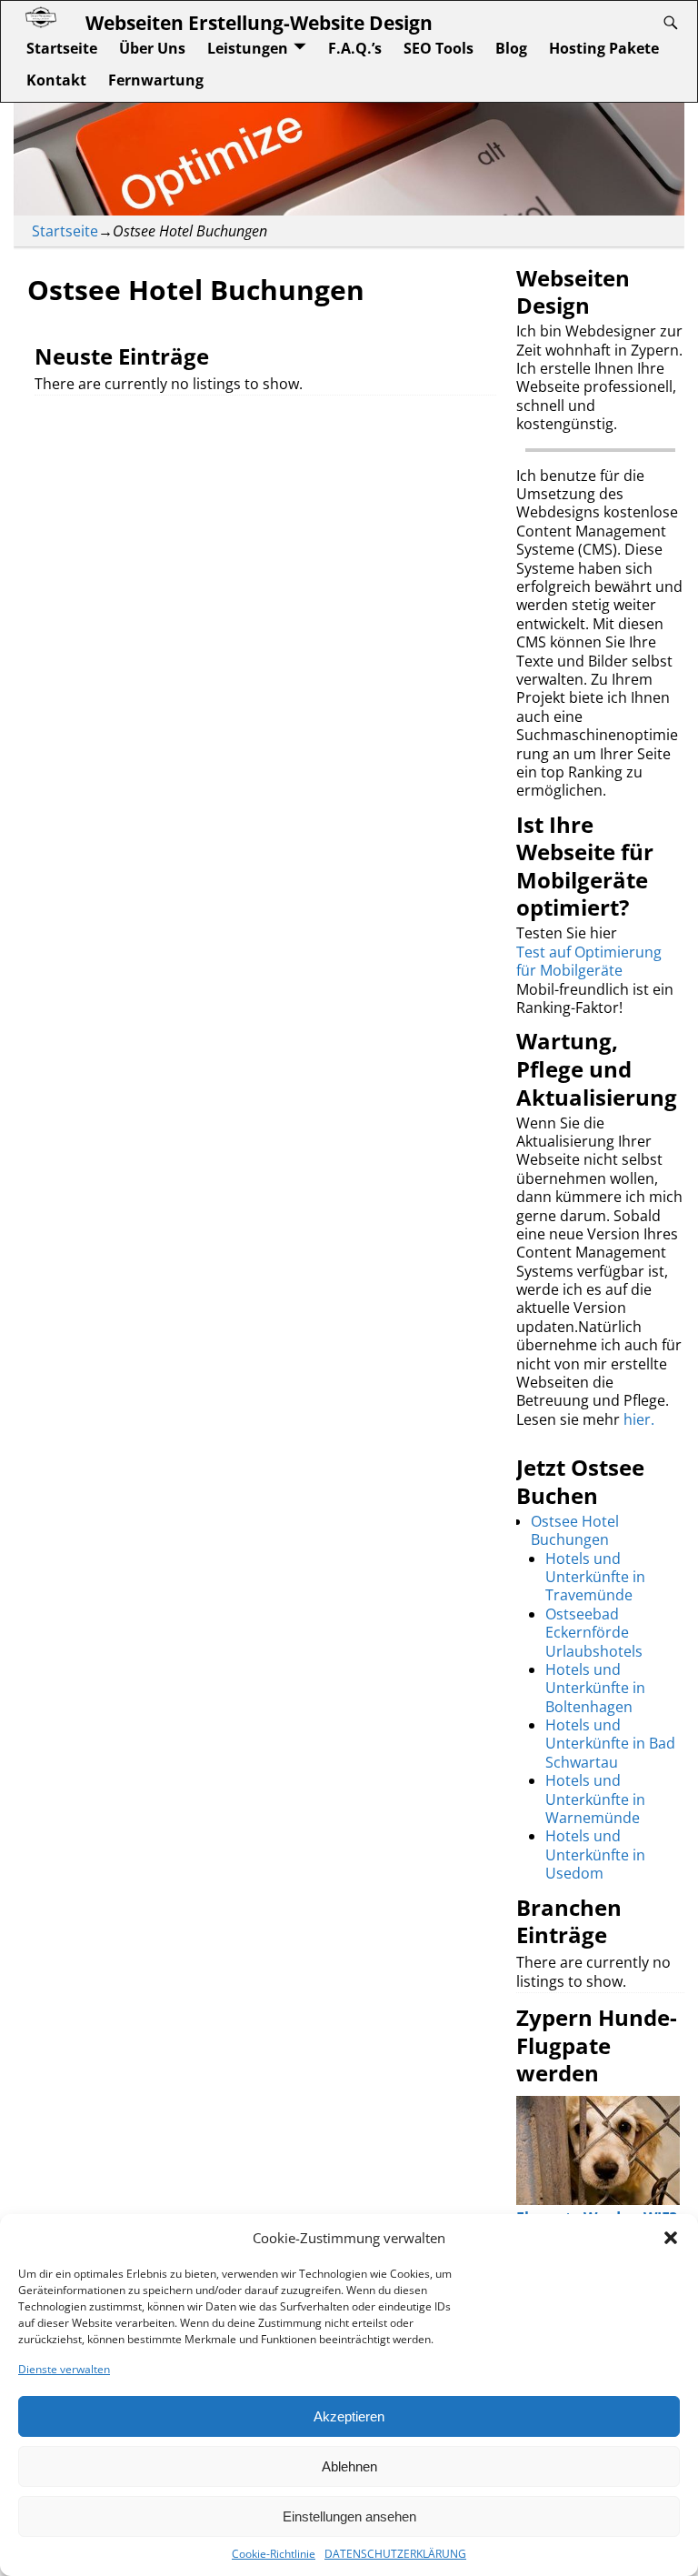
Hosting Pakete (604, 48)
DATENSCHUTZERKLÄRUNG (395, 2554)
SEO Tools (439, 48)
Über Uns (152, 48)
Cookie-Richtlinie (274, 2554)
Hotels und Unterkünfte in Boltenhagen (595, 1688)
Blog (511, 48)
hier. (639, 1419)
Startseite (62, 48)
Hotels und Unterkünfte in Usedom (595, 1854)
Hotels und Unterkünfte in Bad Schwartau (610, 1744)
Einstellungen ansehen (349, 2516)
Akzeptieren (349, 2416)
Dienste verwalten (64, 2369)
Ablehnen (349, 2466)
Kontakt (56, 80)
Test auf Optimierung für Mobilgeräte (589, 961)
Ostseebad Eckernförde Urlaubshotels (594, 1633)
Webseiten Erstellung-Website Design (259, 22)
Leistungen (248, 48)
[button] (671, 2238)
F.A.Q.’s (355, 48)
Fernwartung (156, 80)
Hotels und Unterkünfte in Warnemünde (595, 1799)
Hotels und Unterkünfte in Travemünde (595, 1577)
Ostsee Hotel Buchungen (575, 1530)
